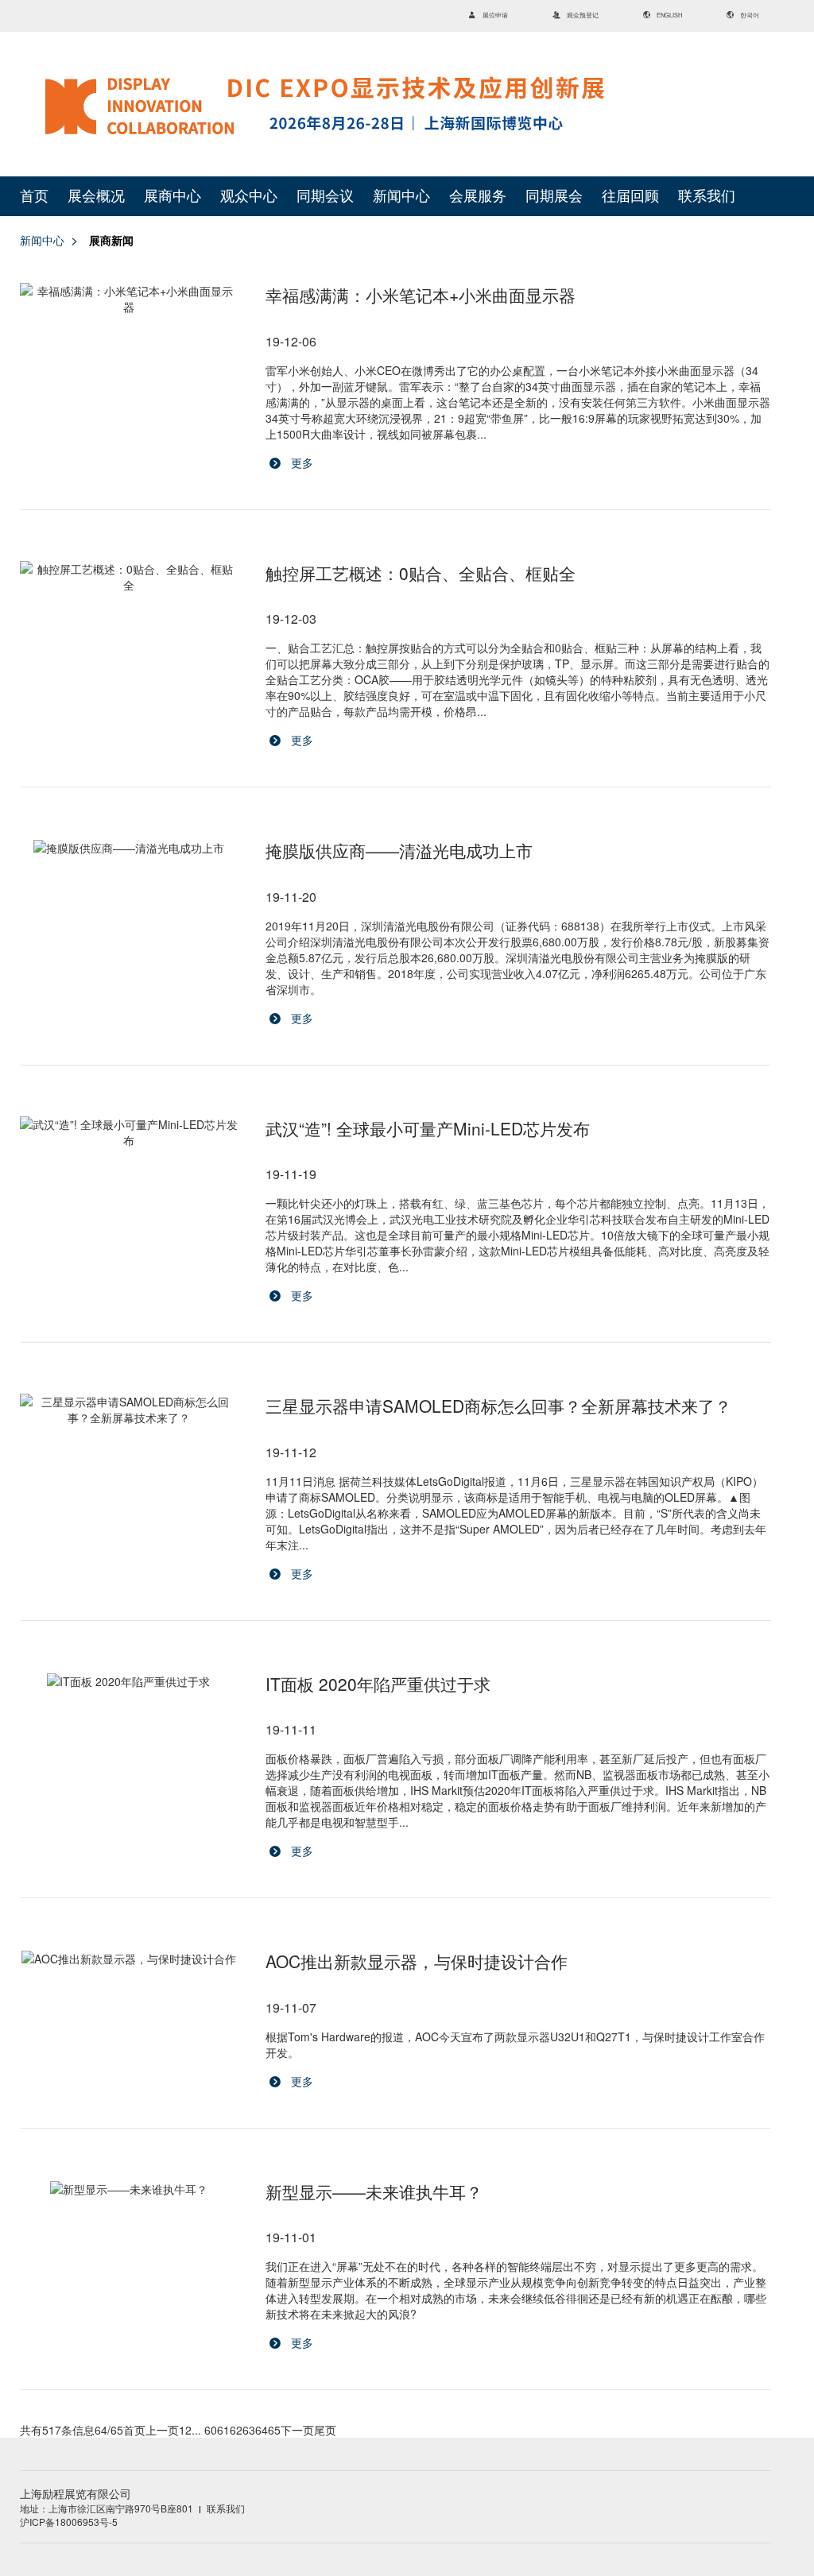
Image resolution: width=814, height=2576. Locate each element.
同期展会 (554, 196)
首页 (34, 196)
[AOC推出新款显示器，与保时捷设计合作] (129, 1958)
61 (223, 2430)
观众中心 (249, 196)
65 (274, 2430)
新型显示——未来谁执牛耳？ (374, 2191)
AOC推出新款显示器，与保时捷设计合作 (417, 1961)
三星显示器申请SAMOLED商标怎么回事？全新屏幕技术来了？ (498, 1406)
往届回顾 (630, 196)
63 (249, 2430)
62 (236, 2430)
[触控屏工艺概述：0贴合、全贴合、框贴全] (129, 577)
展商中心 (172, 196)
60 (211, 2430)
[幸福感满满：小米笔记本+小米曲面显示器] (129, 299)
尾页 (325, 2430)
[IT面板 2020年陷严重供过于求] (129, 1681)
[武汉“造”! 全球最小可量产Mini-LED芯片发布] (129, 1132)
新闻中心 (401, 196)
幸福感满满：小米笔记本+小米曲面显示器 (421, 295)
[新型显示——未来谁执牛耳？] (129, 2188)
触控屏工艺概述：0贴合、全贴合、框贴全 (421, 573)
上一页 (162, 2430)
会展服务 (478, 196)
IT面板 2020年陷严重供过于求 (378, 1684)
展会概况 (96, 196)
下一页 (297, 2430)
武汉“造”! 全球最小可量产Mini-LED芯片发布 (428, 1128)
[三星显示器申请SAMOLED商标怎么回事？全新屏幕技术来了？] (129, 1410)
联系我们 (707, 196)
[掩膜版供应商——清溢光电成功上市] (129, 847)
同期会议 (325, 196)
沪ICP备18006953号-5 (69, 2522)
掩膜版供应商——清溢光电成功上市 (399, 850)
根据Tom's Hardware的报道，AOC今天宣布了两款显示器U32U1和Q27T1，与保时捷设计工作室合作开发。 (515, 2029)
